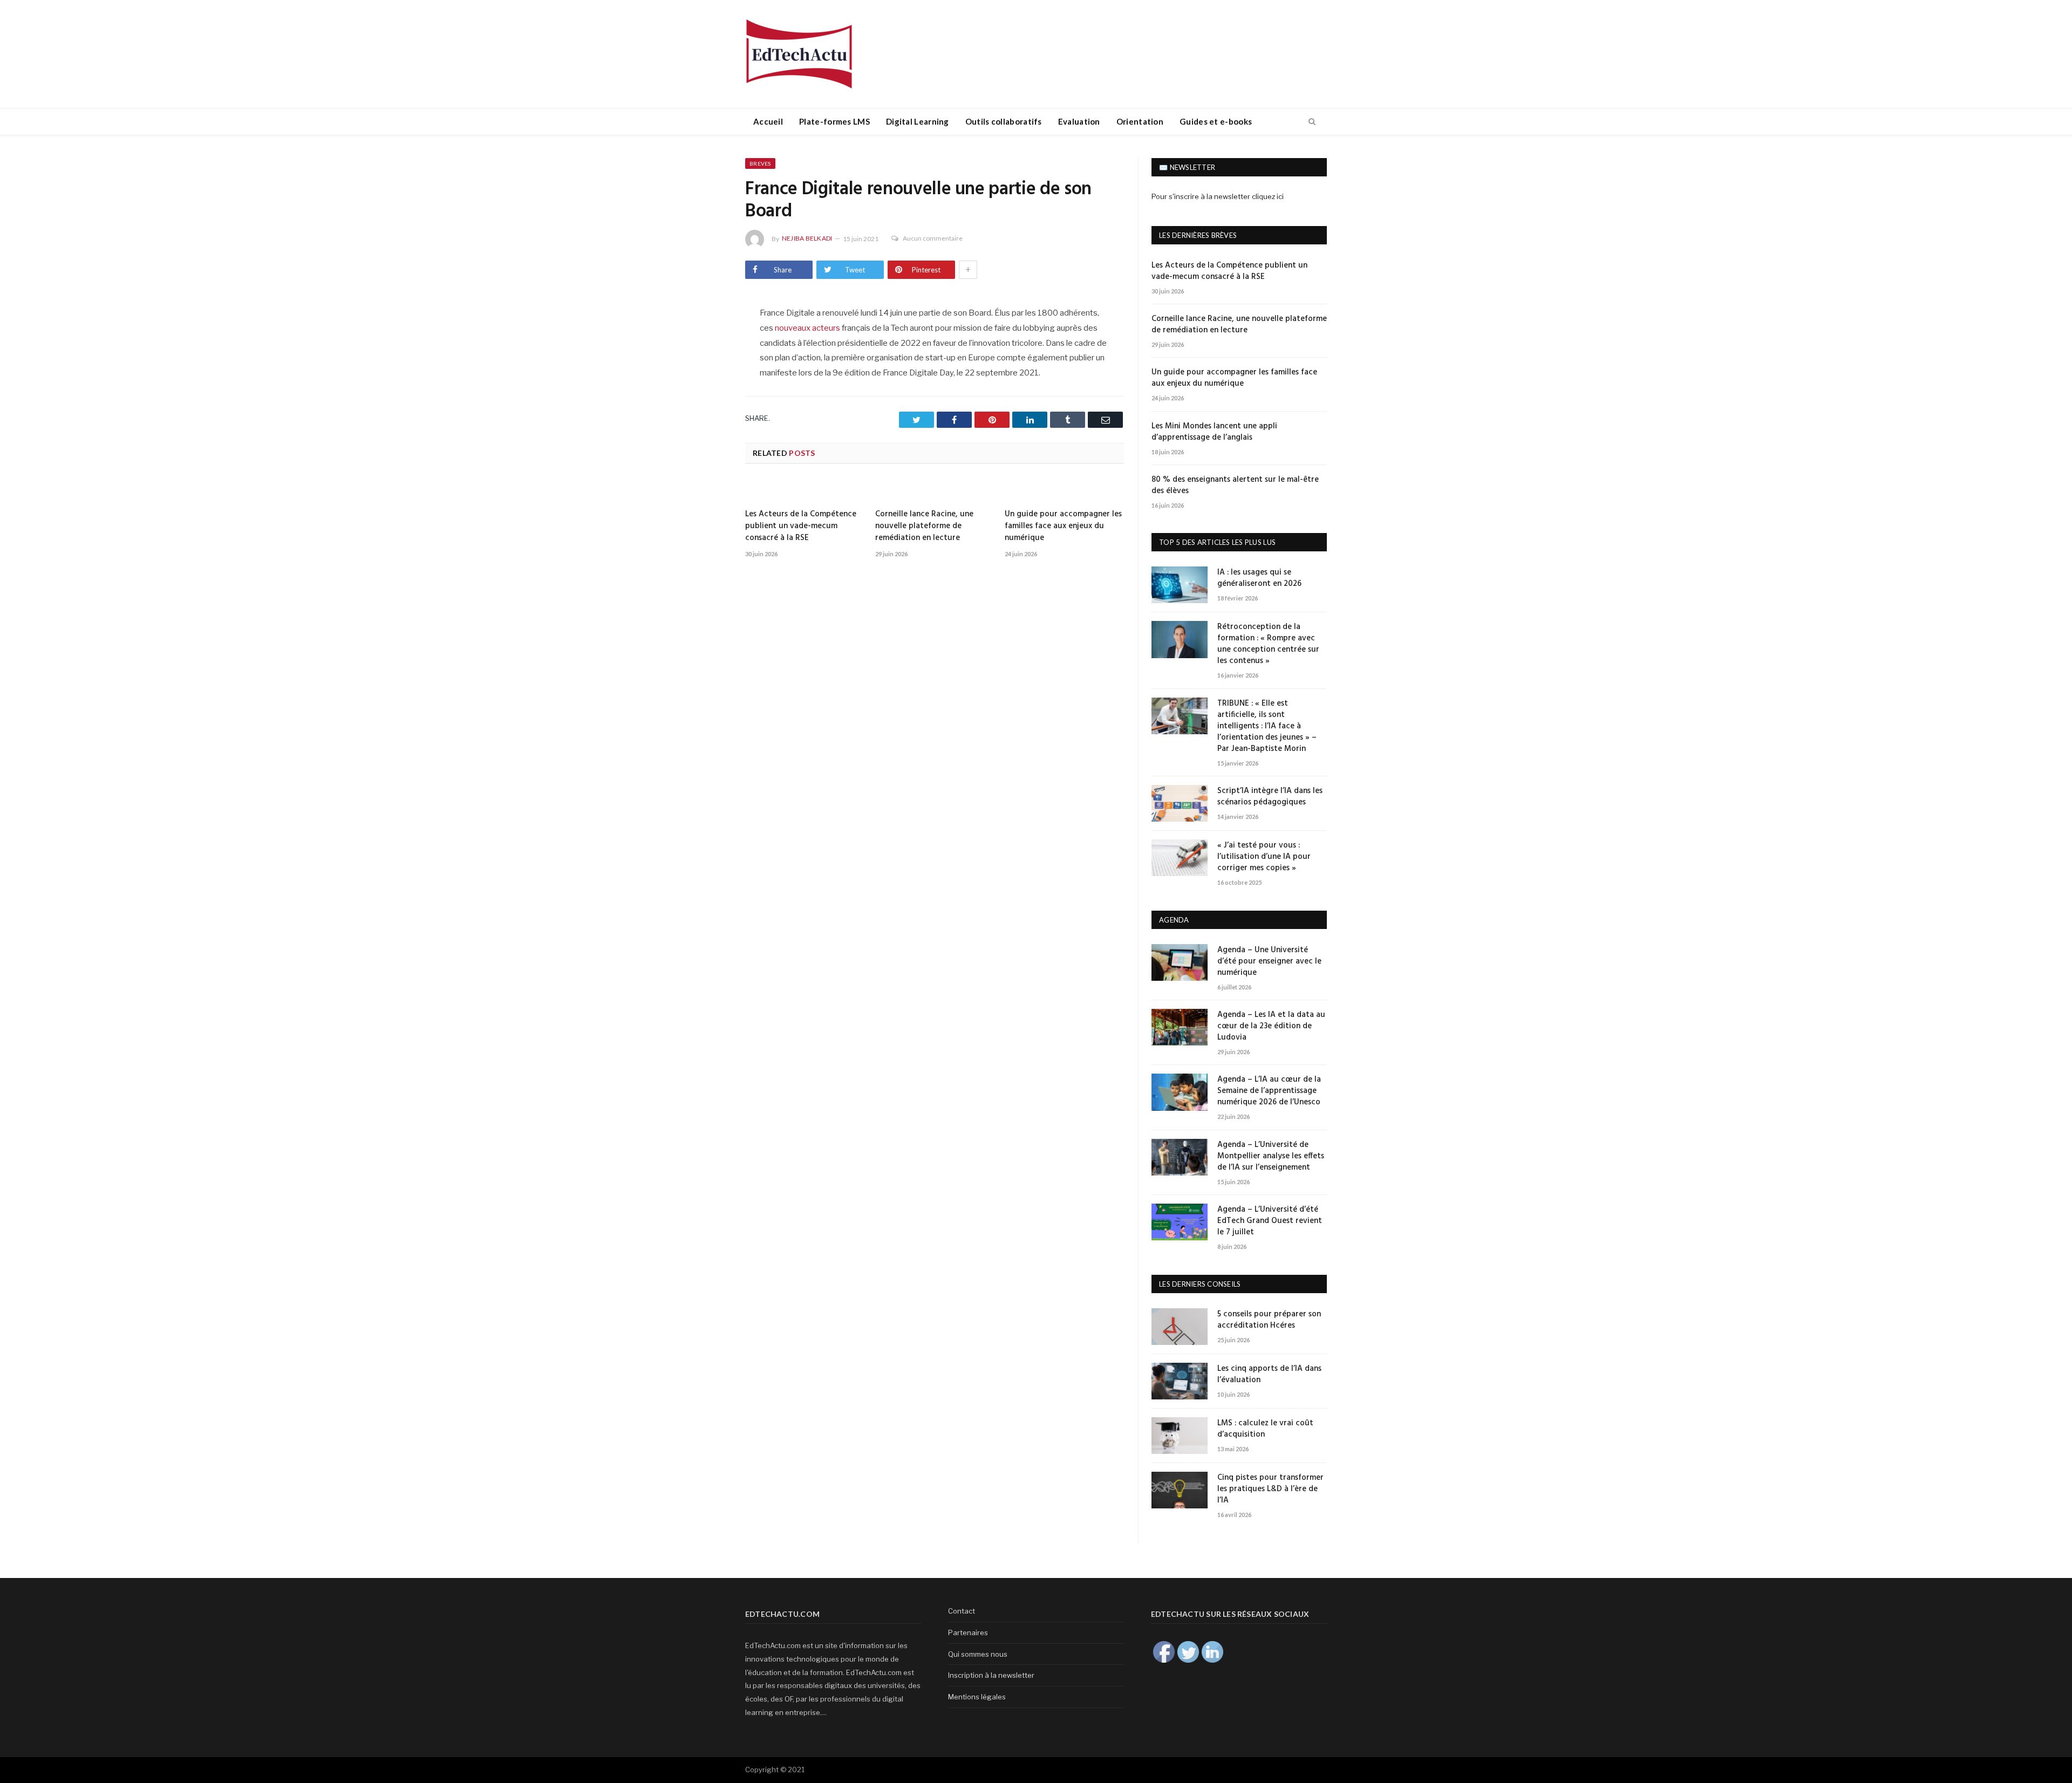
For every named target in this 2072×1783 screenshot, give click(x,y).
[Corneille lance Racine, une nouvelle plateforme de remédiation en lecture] (935, 490)
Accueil (768, 121)
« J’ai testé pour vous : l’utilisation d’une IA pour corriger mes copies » (1264, 857)
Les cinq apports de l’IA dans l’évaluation (1269, 1375)
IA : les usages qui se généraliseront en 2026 (1259, 578)
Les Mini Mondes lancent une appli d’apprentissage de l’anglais (1214, 432)
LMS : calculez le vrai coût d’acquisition (1265, 1429)
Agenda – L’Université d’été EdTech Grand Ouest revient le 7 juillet (1270, 1221)
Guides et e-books (1216, 121)
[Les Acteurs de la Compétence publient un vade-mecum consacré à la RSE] (805, 490)
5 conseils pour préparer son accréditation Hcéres (1269, 1320)
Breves (760, 163)
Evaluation (1079, 121)
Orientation (1140, 121)
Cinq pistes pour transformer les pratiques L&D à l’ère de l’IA (1270, 1489)
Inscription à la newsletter (991, 1675)
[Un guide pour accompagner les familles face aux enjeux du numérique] (1064, 490)
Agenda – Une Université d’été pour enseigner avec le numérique (1269, 962)
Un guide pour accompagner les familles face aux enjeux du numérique (1063, 526)
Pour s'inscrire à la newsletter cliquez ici (1218, 196)
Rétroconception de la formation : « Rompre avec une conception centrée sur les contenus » (1268, 644)
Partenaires (968, 1632)
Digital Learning (918, 121)
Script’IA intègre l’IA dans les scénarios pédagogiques (1270, 797)
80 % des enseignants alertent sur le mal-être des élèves (1235, 486)
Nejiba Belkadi (807, 238)
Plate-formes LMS (834, 121)
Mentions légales (977, 1697)
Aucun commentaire (933, 238)
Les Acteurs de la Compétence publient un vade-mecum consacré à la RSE (801, 526)
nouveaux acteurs (807, 328)
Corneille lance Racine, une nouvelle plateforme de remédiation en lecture (924, 526)
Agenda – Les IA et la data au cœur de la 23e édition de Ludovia (1271, 1026)
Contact (962, 1611)
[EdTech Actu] (799, 52)
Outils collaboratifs (1004, 121)
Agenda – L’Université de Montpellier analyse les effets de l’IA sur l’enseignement (1271, 1156)
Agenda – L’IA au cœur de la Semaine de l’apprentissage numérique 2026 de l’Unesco (1269, 1091)
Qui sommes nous (978, 1654)
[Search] (1312, 122)
